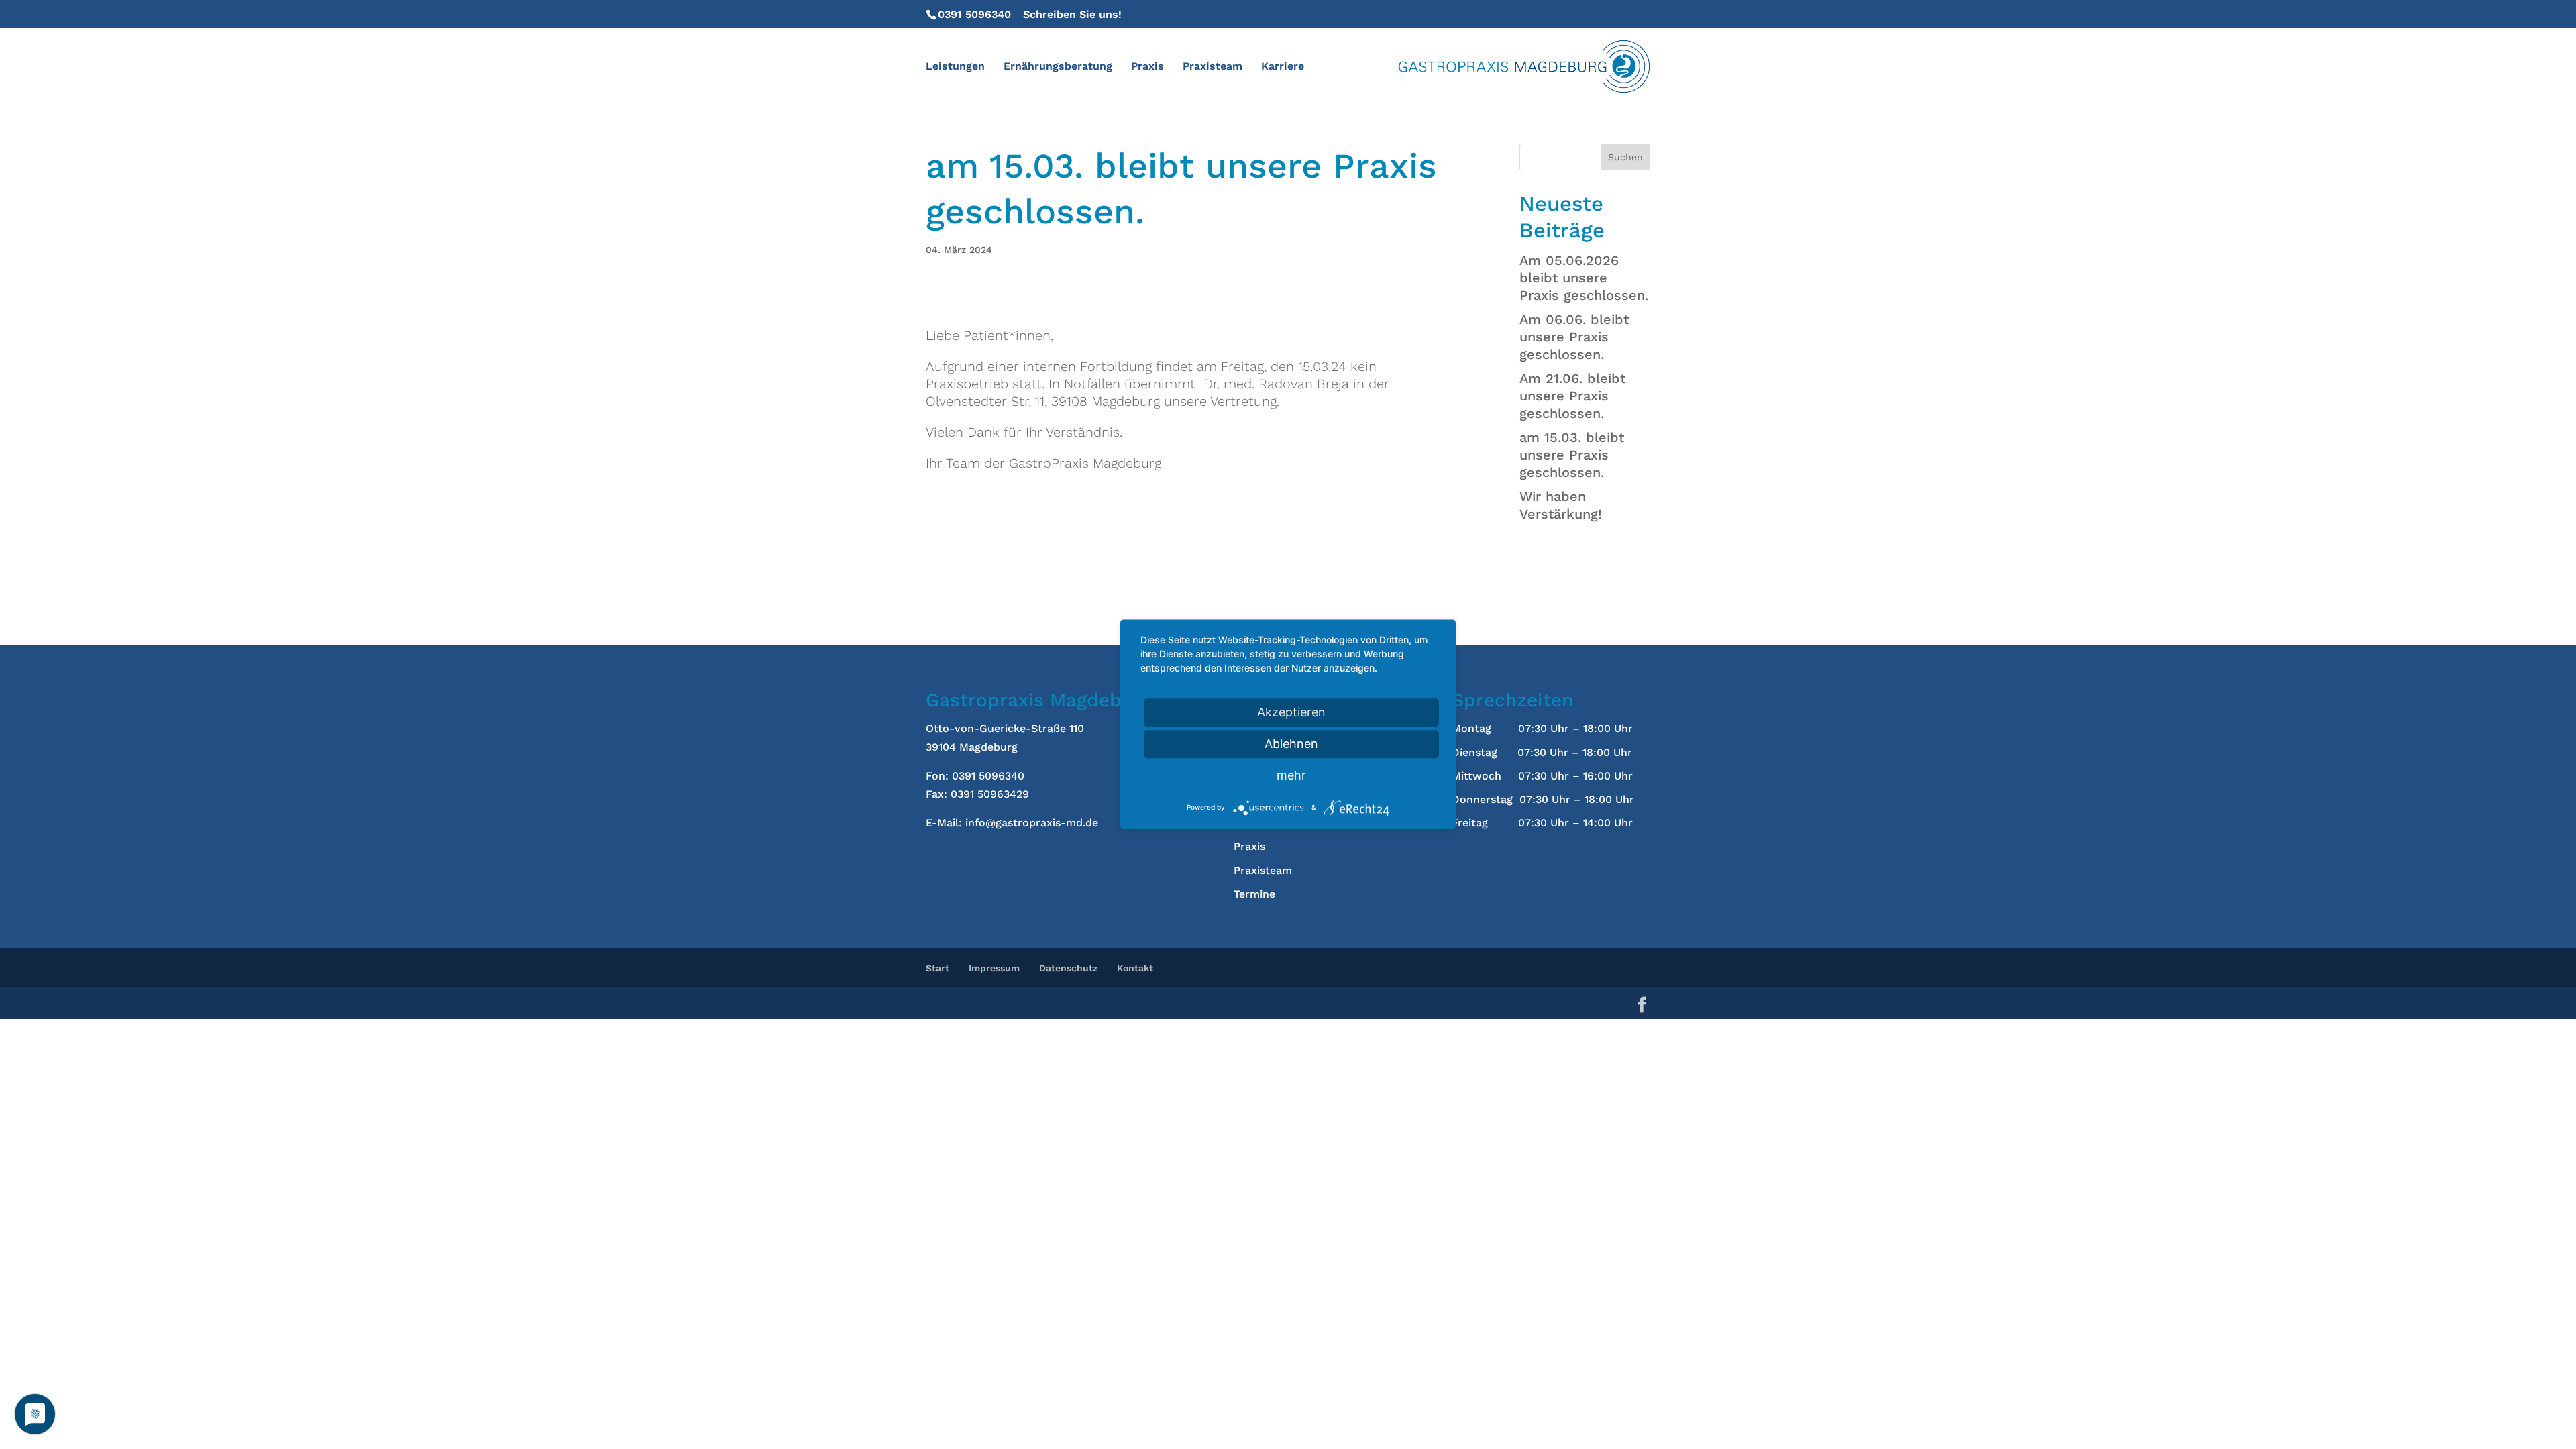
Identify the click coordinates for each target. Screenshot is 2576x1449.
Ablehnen (1291, 744)
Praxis (1147, 67)
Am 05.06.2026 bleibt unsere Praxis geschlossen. (1584, 278)
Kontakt (1135, 968)
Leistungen (955, 67)
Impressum (994, 968)
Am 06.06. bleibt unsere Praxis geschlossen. (1574, 337)
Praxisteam (1213, 67)
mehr (1291, 775)
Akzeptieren (1291, 712)
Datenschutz (1068, 968)
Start (937, 968)
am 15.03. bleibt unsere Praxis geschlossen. (1572, 455)
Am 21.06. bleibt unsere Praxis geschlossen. (1572, 396)
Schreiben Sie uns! (1072, 14)
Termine (1254, 894)
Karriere (1283, 67)
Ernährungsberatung (1058, 67)
